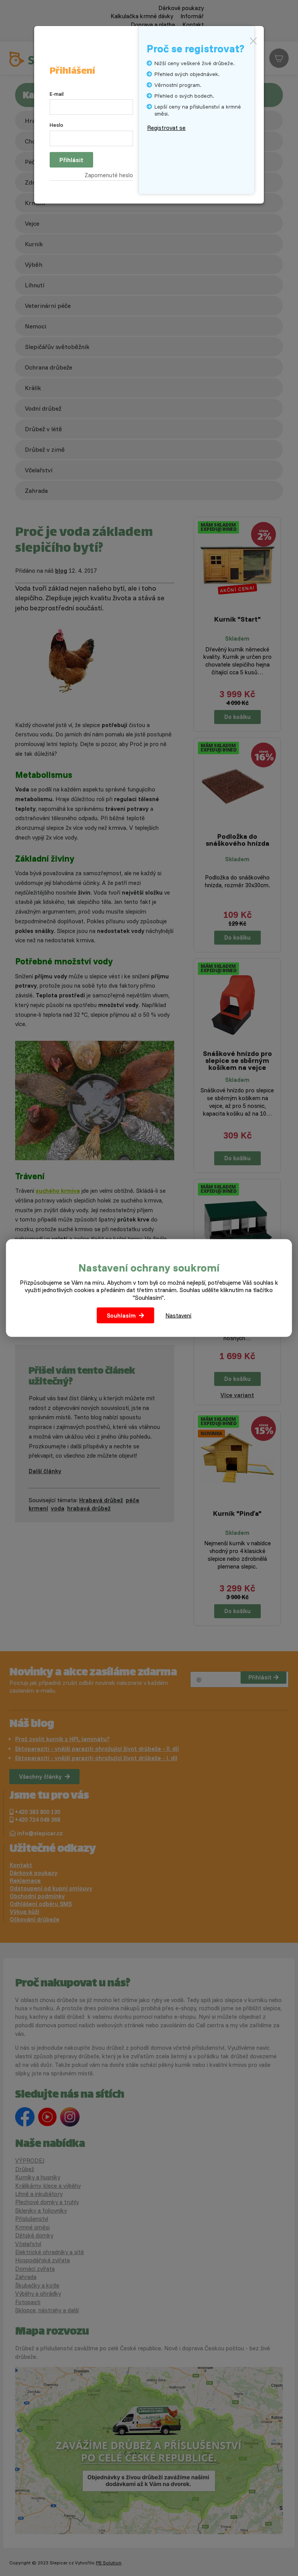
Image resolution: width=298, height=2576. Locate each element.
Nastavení (178, 1316)
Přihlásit (71, 160)
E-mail (57, 94)
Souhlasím (121, 1316)
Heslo (56, 125)
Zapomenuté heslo (109, 175)
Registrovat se (166, 128)
